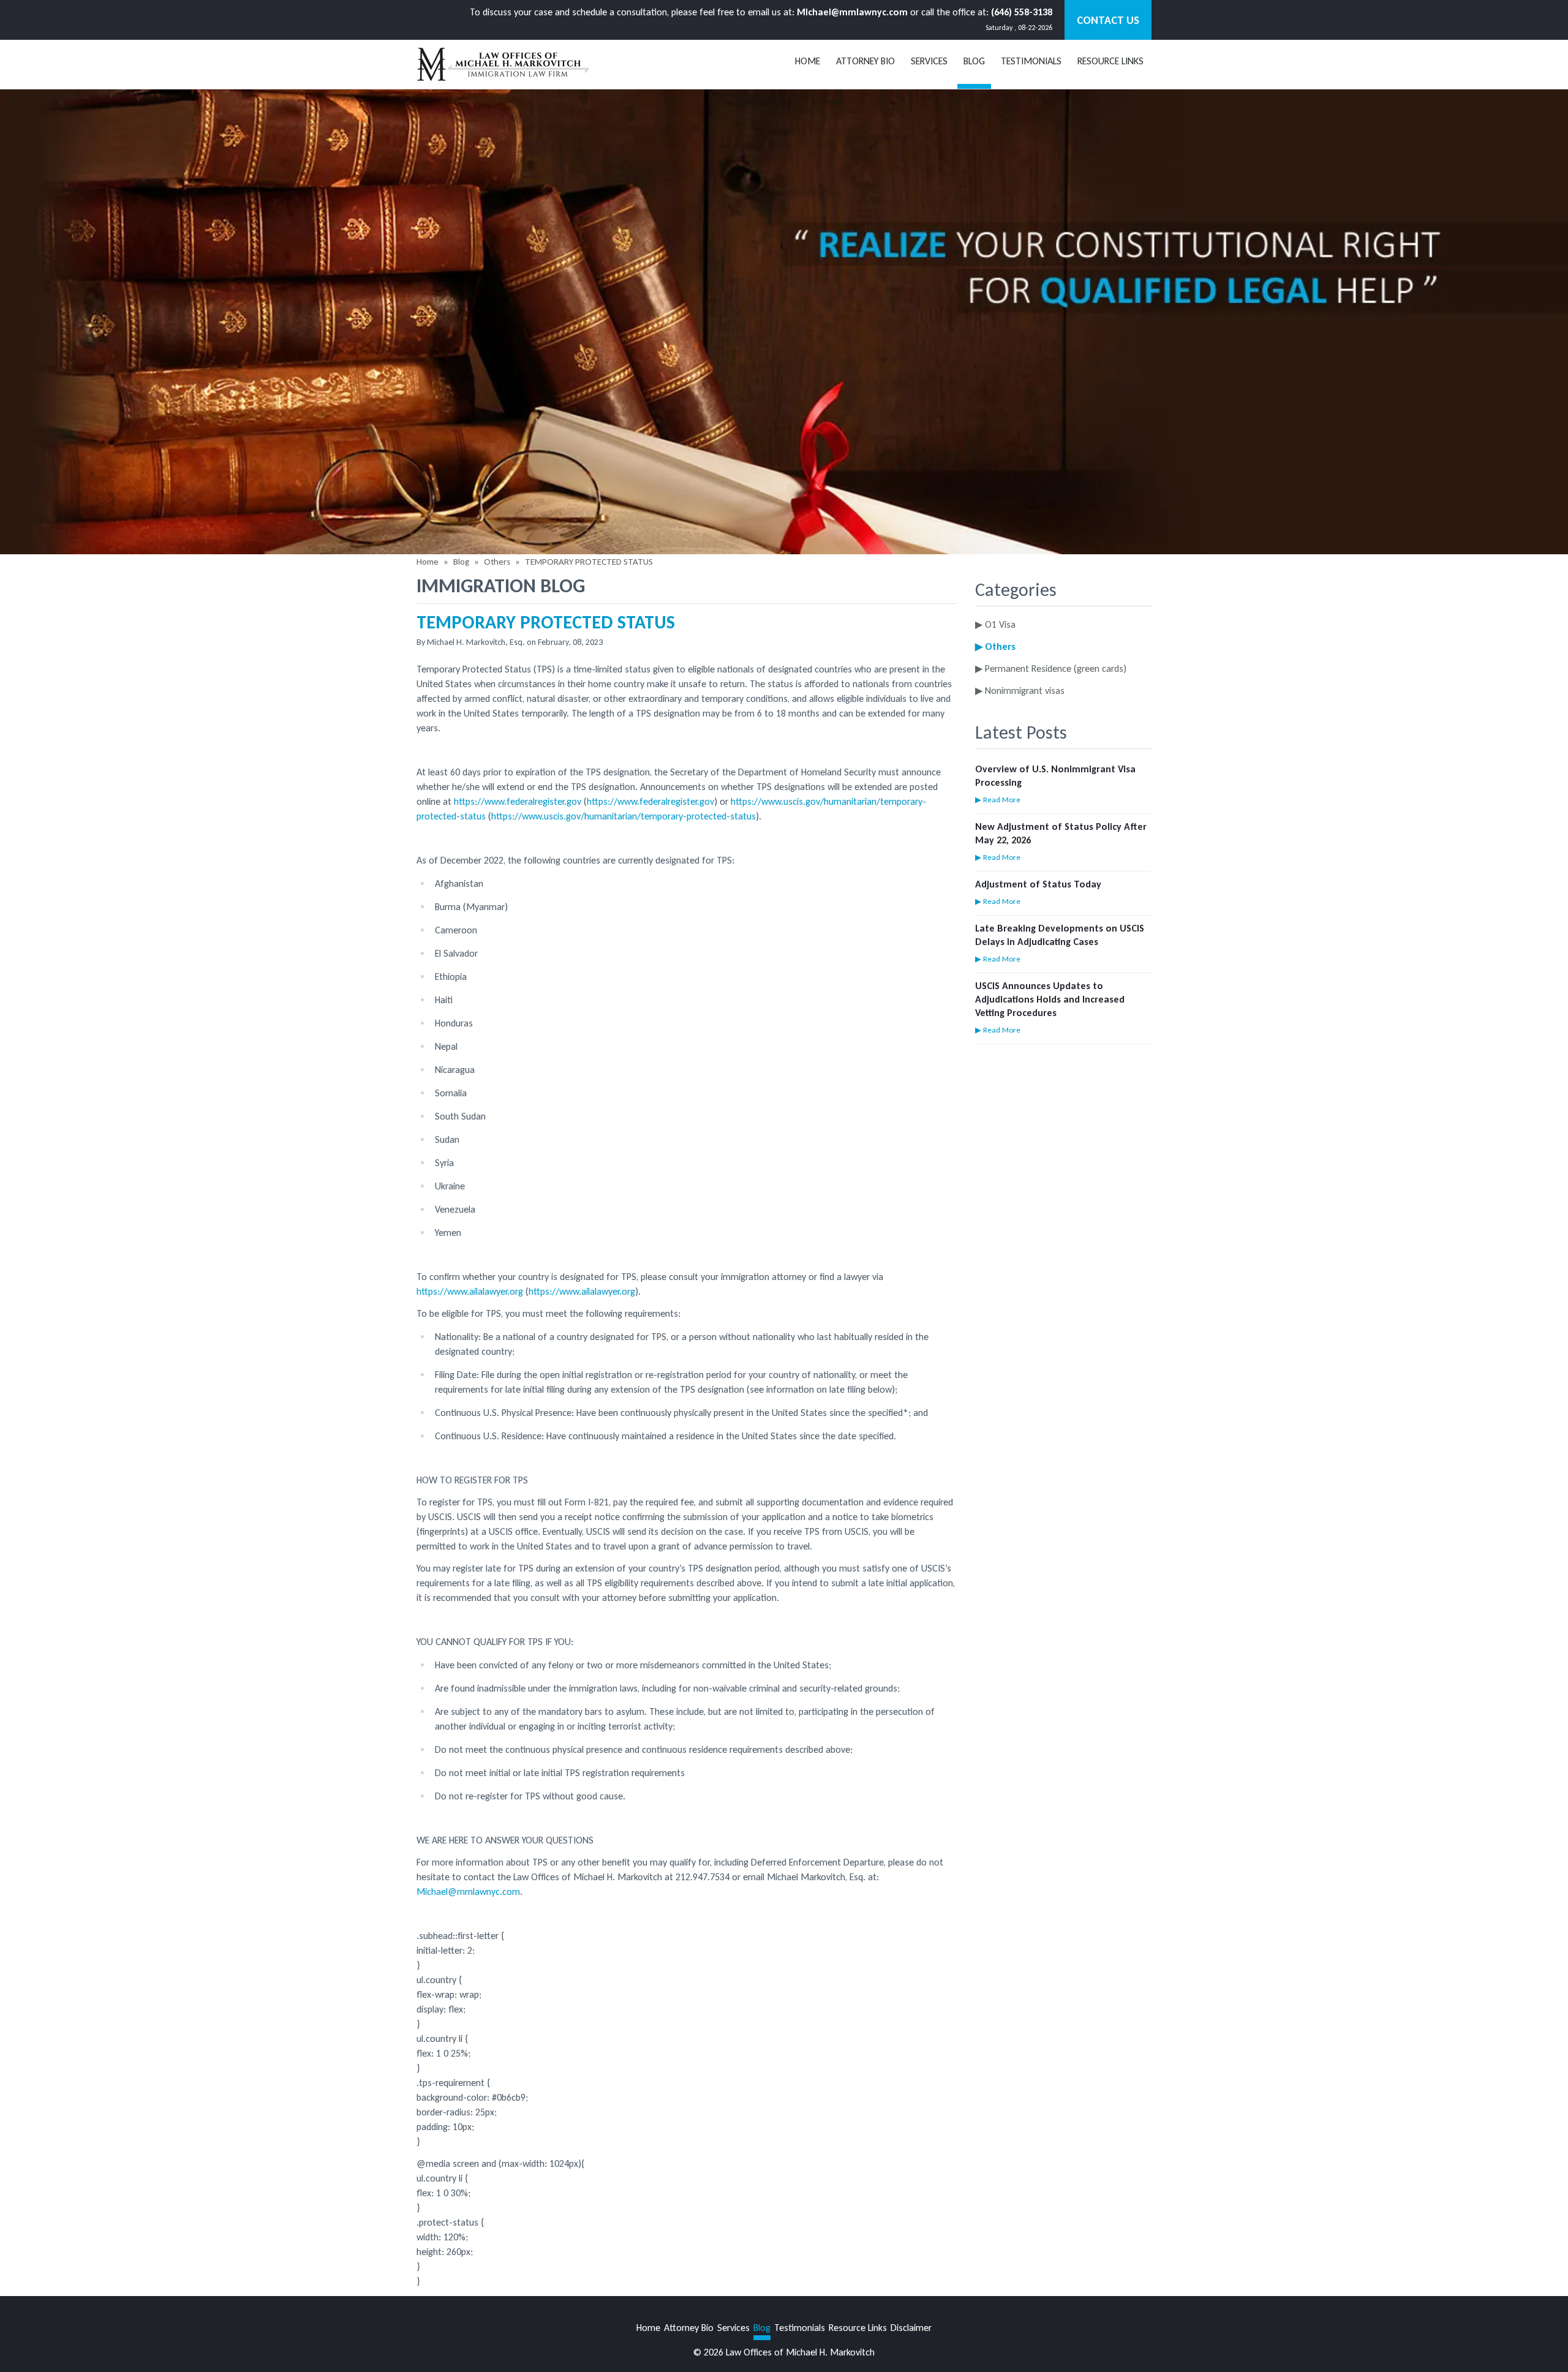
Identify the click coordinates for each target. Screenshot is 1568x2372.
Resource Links (1110, 61)
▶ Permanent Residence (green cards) (1051, 668)
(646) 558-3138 (1022, 12)
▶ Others (995, 646)
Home (808, 61)
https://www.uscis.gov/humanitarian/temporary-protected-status (624, 816)
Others (497, 562)
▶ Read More (998, 800)
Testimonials (1031, 61)
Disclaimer (911, 2328)
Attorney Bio (865, 61)
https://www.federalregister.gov (518, 801)
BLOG (974, 61)
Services (929, 61)
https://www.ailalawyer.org (470, 1291)
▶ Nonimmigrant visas (1020, 691)
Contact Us (1108, 20)
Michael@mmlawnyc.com (852, 12)
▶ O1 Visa (995, 624)
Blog (461, 562)
